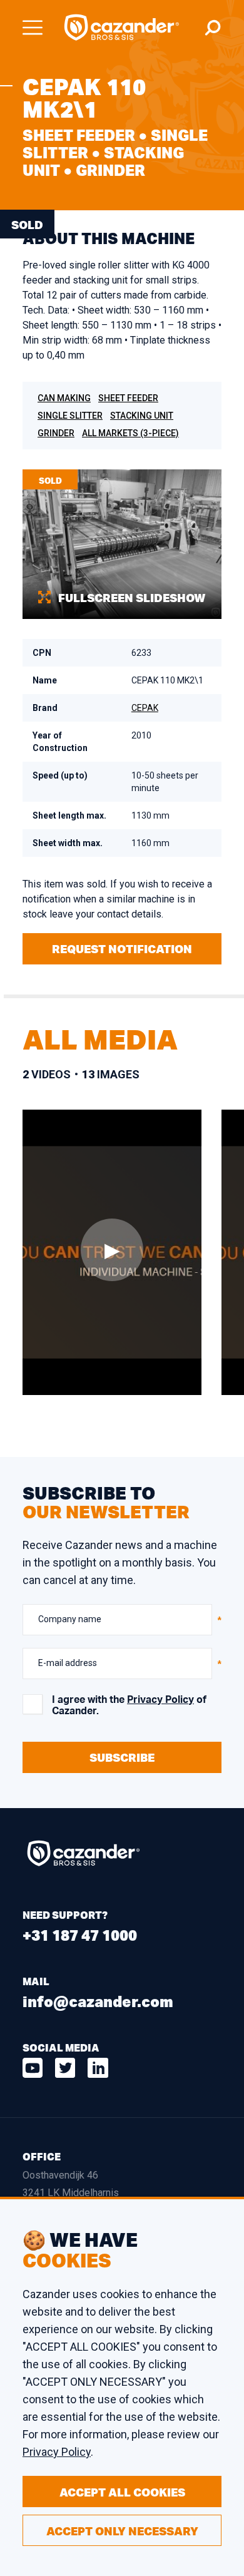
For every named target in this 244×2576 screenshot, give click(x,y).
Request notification (122, 949)
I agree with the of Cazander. (129, 1705)
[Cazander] (122, 28)
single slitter (70, 416)
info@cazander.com (98, 2001)
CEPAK (145, 708)
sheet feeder (128, 398)
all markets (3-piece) (130, 433)
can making (64, 398)
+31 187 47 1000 (80, 1935)
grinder (56, 433)
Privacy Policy (160, 1700)
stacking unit (142, 416)
